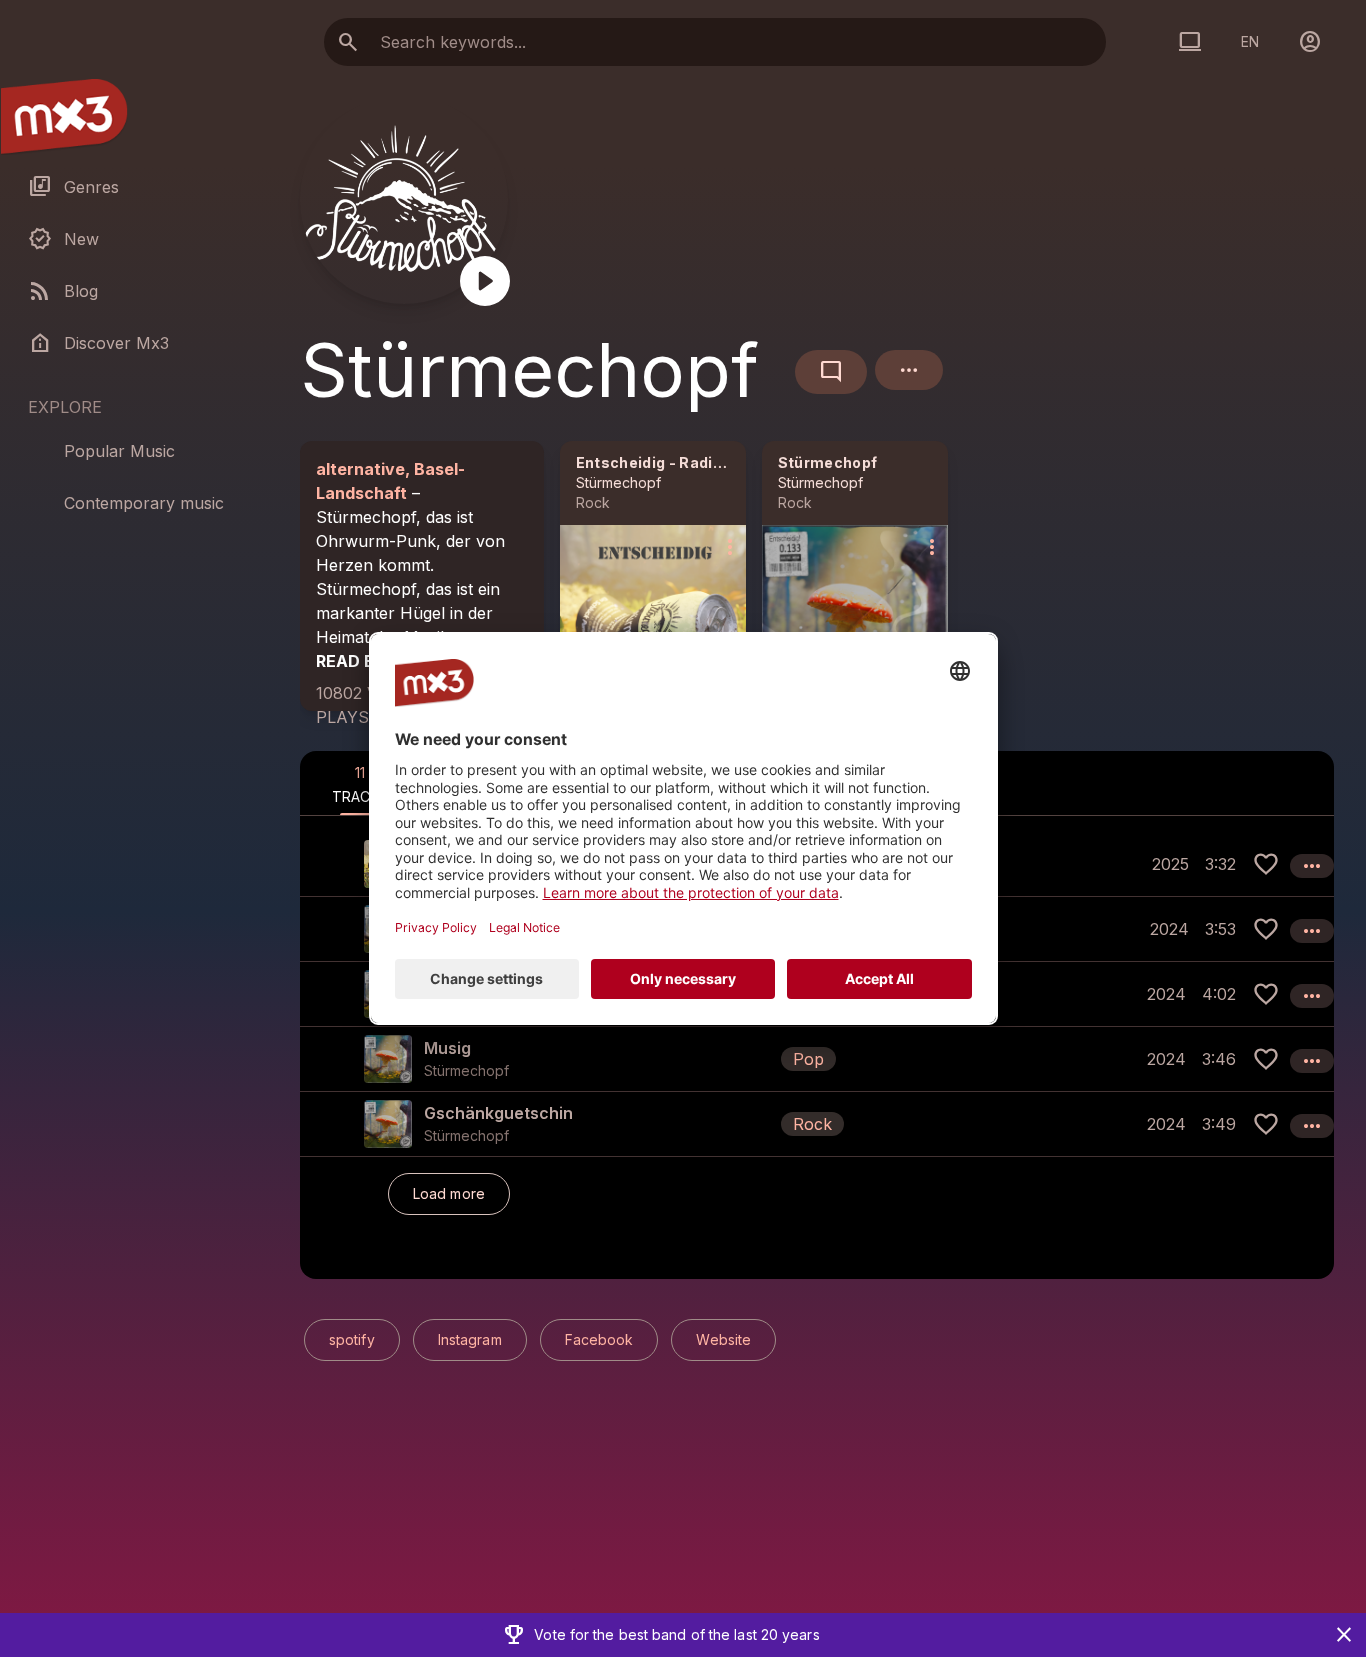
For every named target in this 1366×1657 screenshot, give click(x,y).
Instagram (470, 1339)
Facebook (599, 1339)
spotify (352, 1339)
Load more (449, 1193)
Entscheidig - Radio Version (679, 462)
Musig (447, 1048)
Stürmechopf (618, 482)
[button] (817, 1058)
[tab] (360, 783)
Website (723, 1339)
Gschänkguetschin (498, 1113)
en (1250, 41)
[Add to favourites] (1266, 864)
